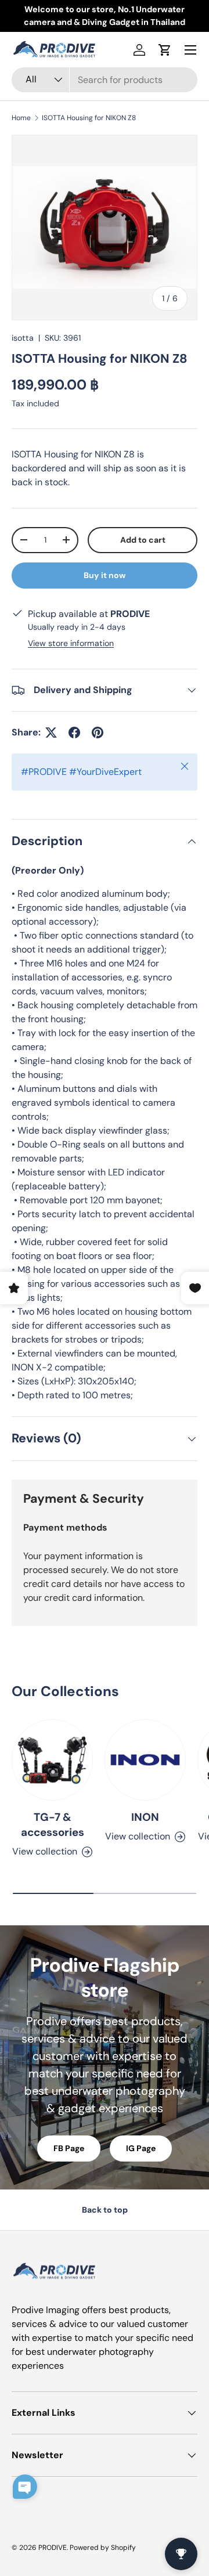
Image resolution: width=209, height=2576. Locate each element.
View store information (71, 643)
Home (21, 118)
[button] (165, 50)
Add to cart (143, 540)
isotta (23, 338)
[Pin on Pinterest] (98, 733)
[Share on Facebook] (74, 733)
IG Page (141, 2148)
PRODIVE (53, 2548)
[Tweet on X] (51, 733)
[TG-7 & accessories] (52, 1760)
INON (145, 1817)
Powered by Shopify (103, 2548)
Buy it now (105, 575)
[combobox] (105, 80)
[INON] (145, 1760)
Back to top (105, 2210)
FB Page (69, 2148)
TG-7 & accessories (53, 1825)
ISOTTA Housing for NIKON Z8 (89, 118)
